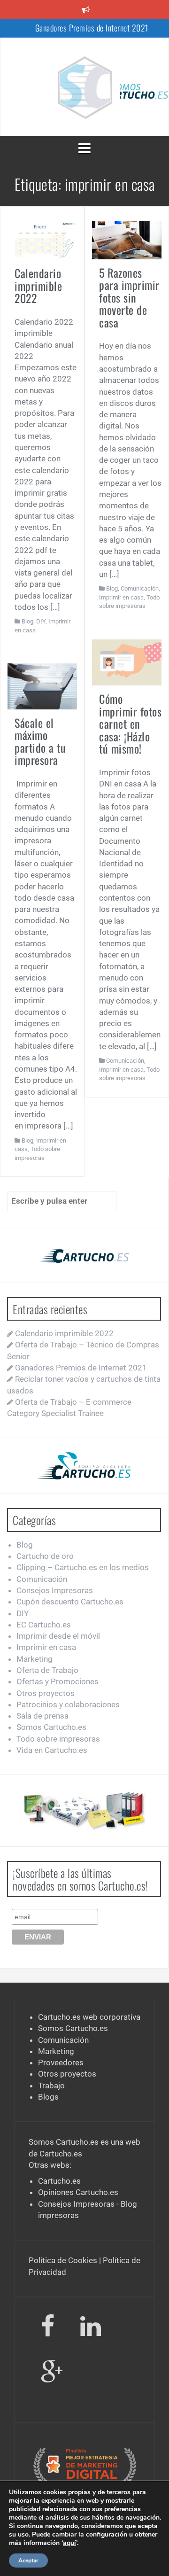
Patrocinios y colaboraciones (68, 1704)
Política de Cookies (63, 2260)
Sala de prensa (42, 1716)
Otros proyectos (46, 1693)
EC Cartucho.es (44, 1625)
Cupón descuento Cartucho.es (70, 1602)
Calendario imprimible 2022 (38, 285)
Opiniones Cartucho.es (78, 2192)
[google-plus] (52, 2374)
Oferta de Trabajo (47, 1670)
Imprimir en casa (121, 597)
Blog (27, 621)
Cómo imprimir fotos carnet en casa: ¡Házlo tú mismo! (130, 724)
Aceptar (28, 2560)
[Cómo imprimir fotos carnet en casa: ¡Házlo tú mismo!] (127, 662)
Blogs (48, 2097)
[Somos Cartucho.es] (84, 86)
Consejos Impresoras (55, 1590)
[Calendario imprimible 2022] (42, 240)
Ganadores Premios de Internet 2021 (92, 28)
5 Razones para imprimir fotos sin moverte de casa (129, 297)
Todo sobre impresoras (58, 1739)
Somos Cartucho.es (51, 1727)
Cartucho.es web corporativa (89, 2017)
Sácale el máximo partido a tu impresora (40, 741)
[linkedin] (92, 2328)
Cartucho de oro (45, 1556)
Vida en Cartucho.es (52, 1750)
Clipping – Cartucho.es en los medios (83, 1567)
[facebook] (48, 2328)
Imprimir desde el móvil (58, 1636)
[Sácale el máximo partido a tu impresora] (42, 686)
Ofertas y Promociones (58, 1681)
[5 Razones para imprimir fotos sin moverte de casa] (127, 239)
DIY (41, 621)
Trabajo (51, 2086)
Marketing (35, 1659)
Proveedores (61, 2062)
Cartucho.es (61, 2154)
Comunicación (140, 588)
